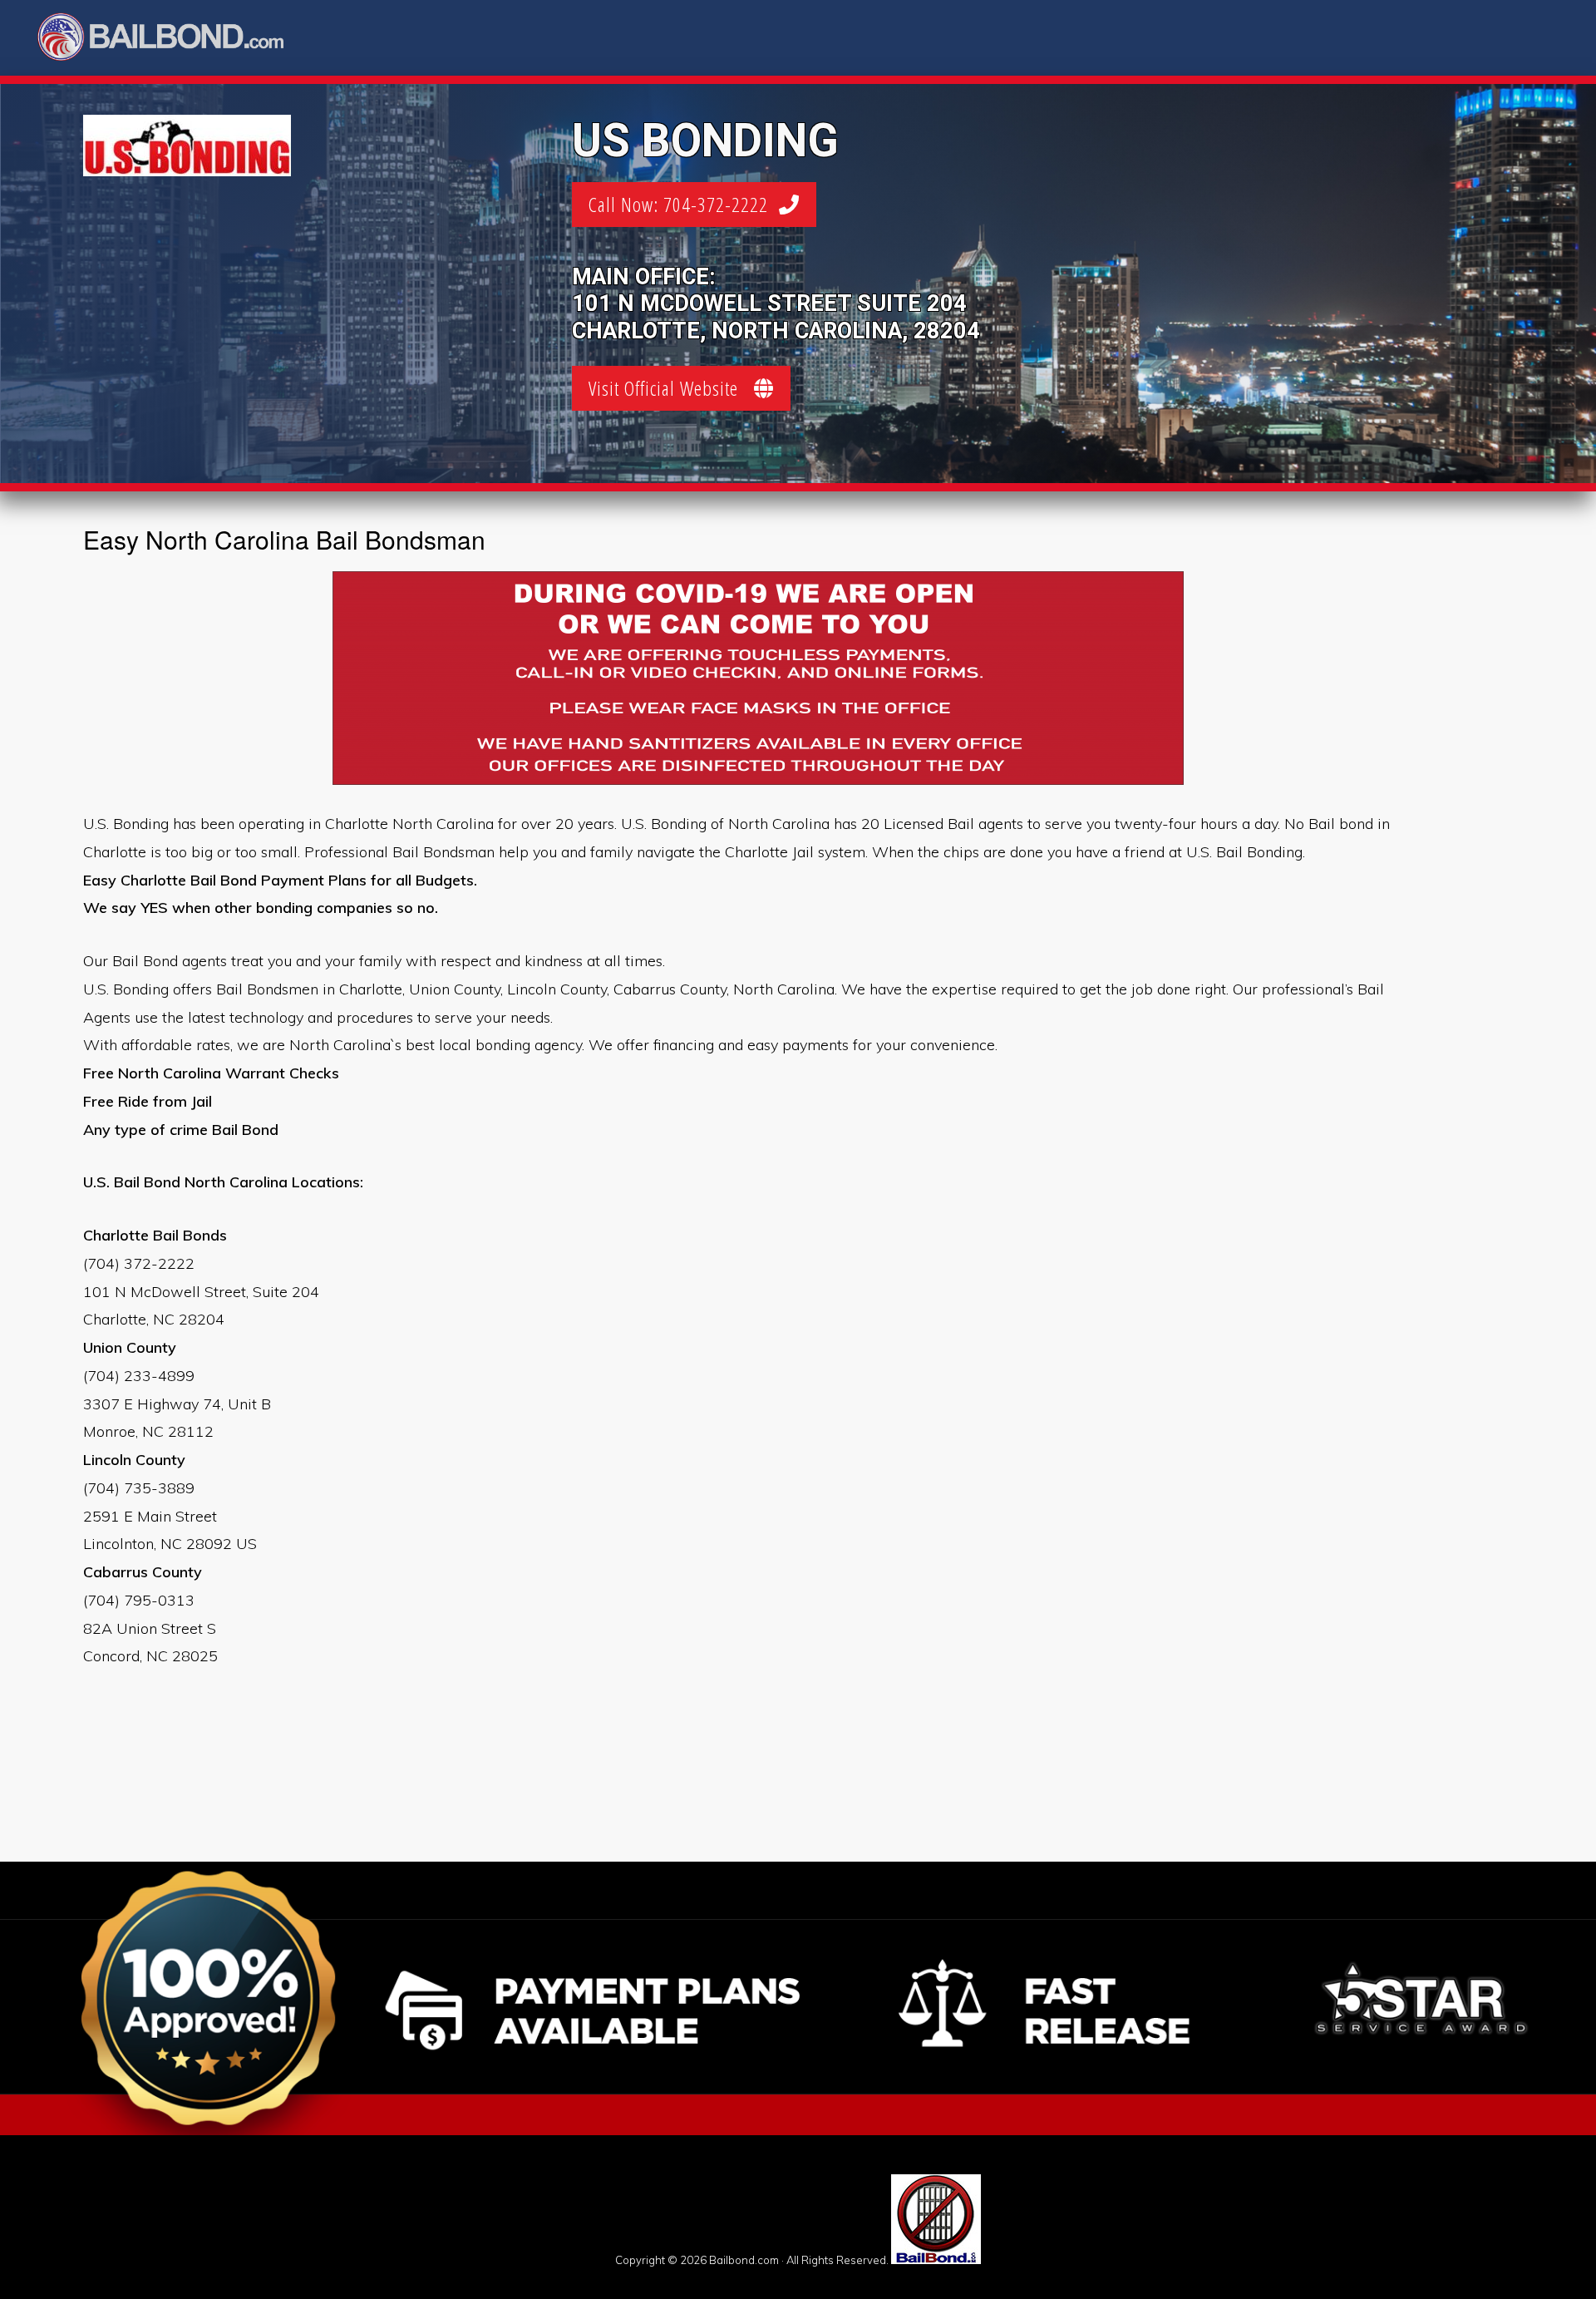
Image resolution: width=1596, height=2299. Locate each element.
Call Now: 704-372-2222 (684, 204)
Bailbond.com (171, 39)
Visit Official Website (671, 388)
